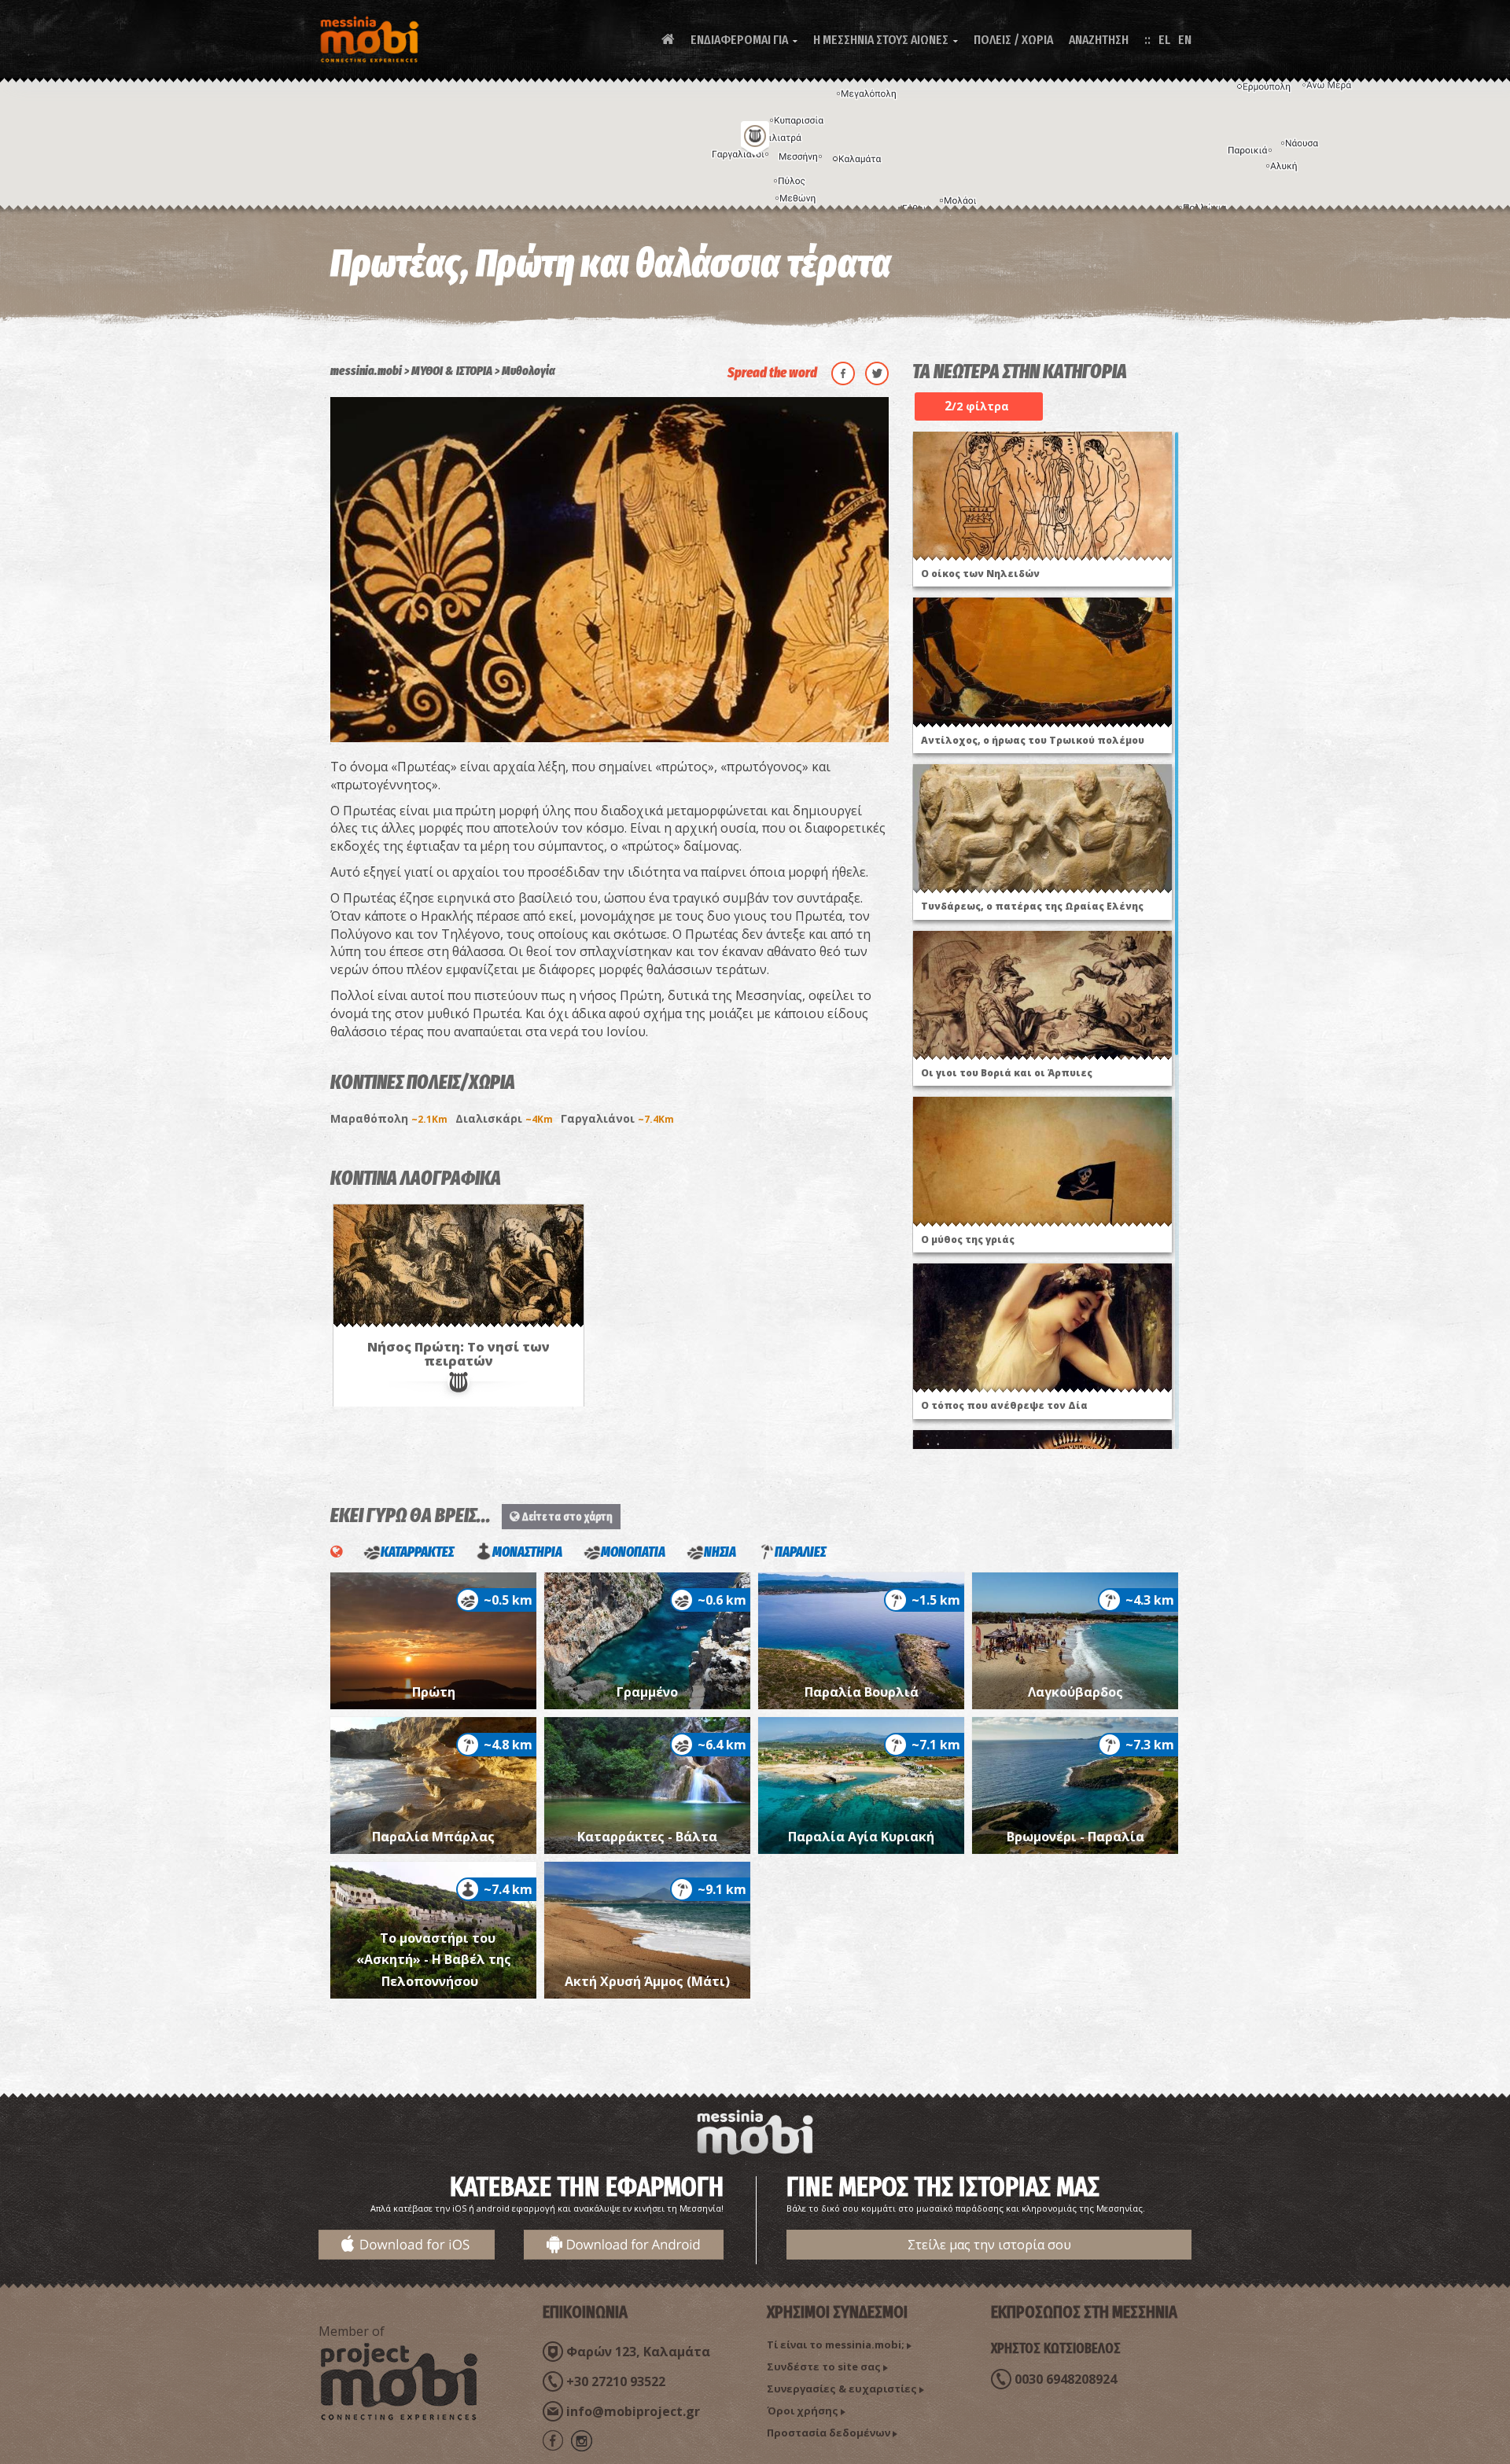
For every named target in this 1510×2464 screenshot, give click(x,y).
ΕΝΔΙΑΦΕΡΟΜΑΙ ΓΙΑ (744, 40)
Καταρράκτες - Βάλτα (647, 1837)
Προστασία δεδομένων (829, 2433)
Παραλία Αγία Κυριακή (861, 1837)
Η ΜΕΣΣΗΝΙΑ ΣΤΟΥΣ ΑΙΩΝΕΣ (886, 40)
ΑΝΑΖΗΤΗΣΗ (1099, 40)
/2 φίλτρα (977, 406)
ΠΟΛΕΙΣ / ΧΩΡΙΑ (1013, 40)
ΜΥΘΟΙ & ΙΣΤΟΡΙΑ (452, 371)
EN (1185, 40)
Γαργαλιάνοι (617, 1118)
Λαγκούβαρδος (1075, 1692)
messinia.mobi (366, 371)
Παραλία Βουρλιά (862, 1692)
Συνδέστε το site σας (824, 2367)
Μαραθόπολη (389, 1118)
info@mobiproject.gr (633, 2411)
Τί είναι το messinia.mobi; (836, 2344)
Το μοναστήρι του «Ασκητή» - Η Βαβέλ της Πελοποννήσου (434, 1960)
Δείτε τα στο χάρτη (566, 1517)
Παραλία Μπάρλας (433, 1837)
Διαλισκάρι (504, 1118)
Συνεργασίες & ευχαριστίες (842, 2389)
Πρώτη (434, 1692)
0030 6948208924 (1066, 2379)
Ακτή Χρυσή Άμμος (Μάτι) (647, 1981)
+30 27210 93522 (616, 2381)
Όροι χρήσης (803, 2411)
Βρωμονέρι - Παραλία (1075, 1837)
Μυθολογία (528, 371)
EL (1164, 40)
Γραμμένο (647, 1692)
